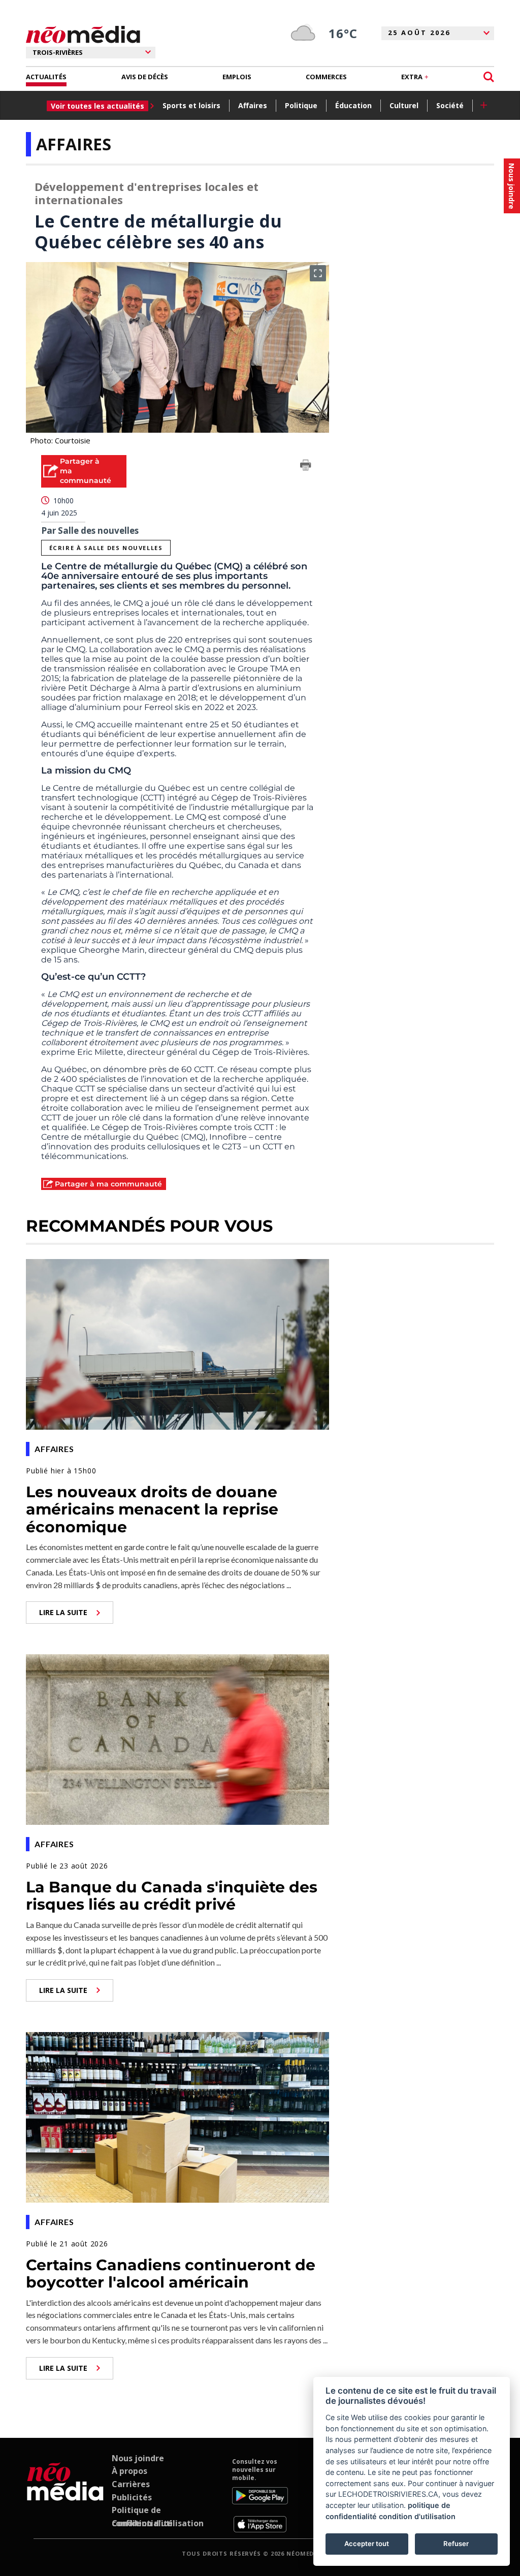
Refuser (456, 2543)
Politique (301, 105)
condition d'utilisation (417, 2516)
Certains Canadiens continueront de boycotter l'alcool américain (171, 2274)
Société (450, 105)
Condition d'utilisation (158, 2523)
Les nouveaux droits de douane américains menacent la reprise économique (152, 1509)
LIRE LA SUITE (63, 1612)
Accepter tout (367, 2543)
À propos (129, 2471)
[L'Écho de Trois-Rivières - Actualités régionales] (83, 35)
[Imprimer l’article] (306, 467)
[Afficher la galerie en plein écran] (318, 273)
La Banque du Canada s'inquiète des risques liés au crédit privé (172, 1896)
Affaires (253, 105)
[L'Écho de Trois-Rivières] (65, 2495)
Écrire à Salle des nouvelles (106, 548)
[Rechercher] (489, 77)
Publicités (132, 2497)
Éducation (353, 105)
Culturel (404, 105)
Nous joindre (138, 2458)
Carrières (131, 2484)
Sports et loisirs (191, 105)
